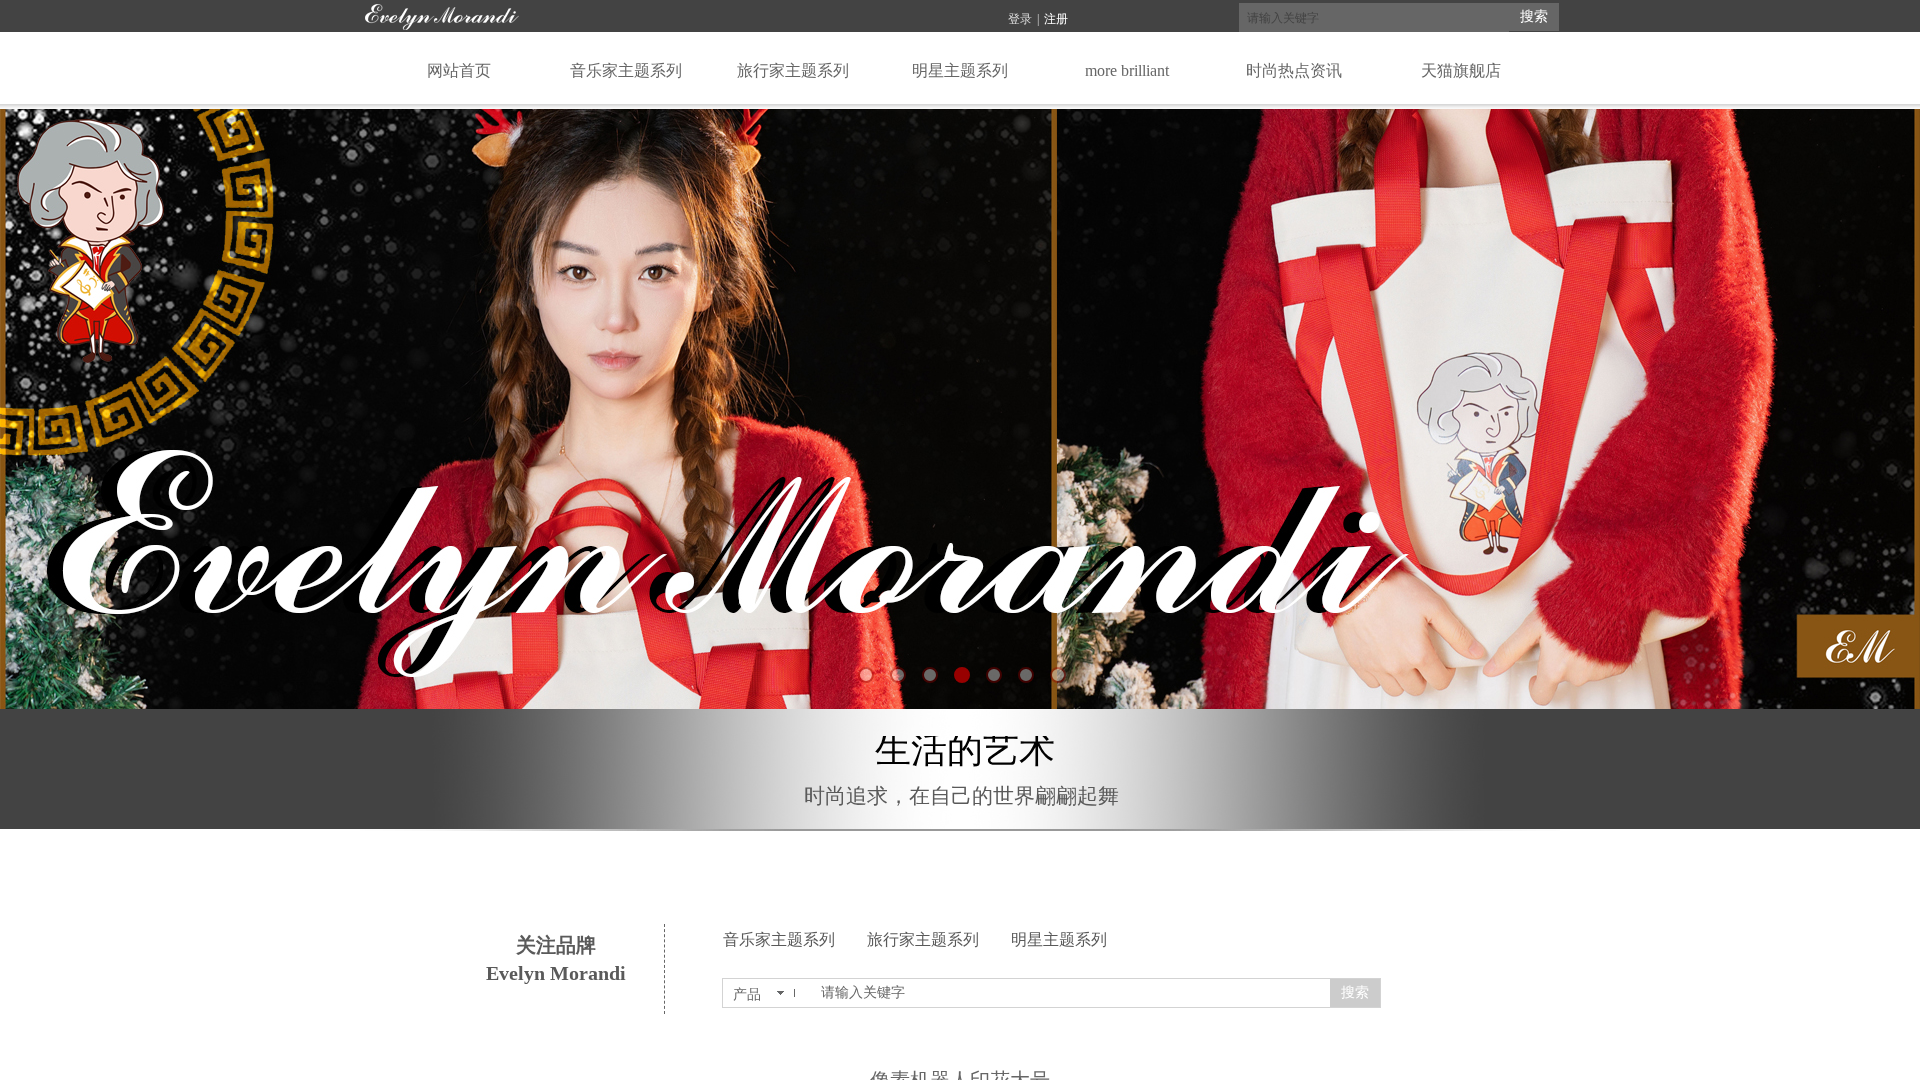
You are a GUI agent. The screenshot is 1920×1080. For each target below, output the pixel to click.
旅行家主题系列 (923, 939)
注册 (1056, 19)
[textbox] (1374, 18)
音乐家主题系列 (779, 939)
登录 (1020, 19)
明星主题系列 (1059, 939)
